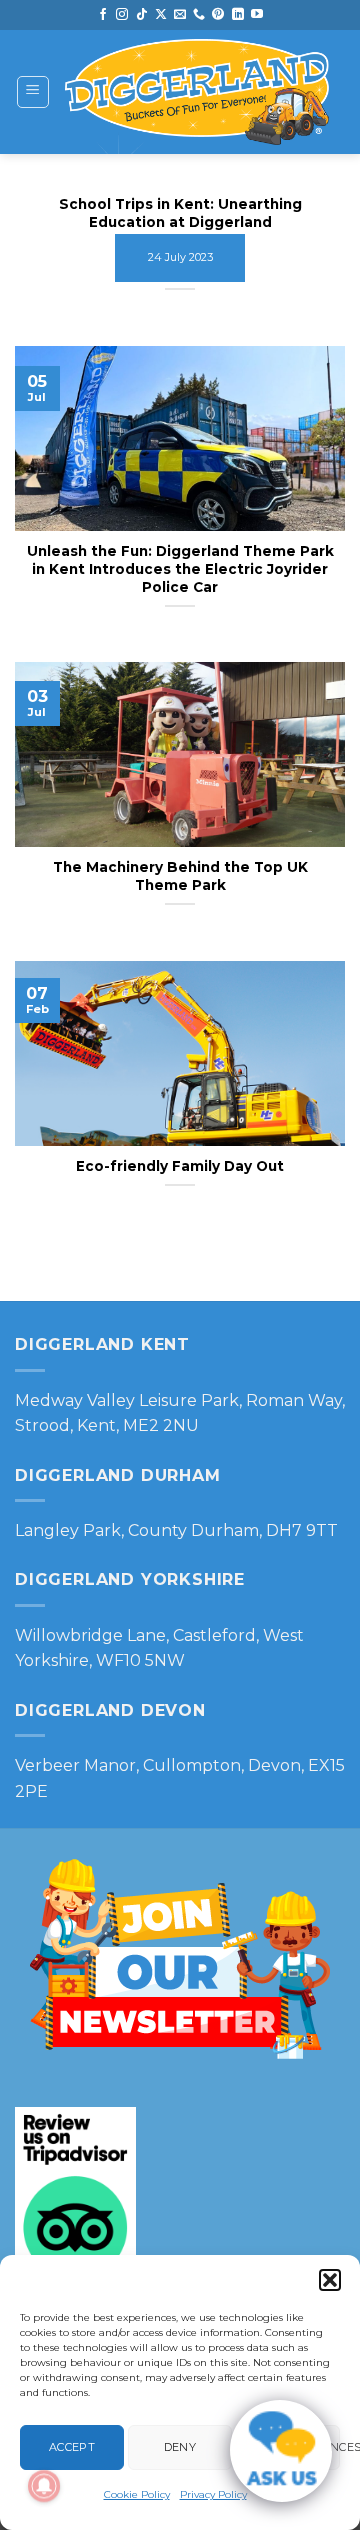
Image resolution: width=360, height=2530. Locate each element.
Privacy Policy (213, 2494)
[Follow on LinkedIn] (238, 15)
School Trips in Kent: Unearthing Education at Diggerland (180, 213)
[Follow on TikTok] (142, 15)
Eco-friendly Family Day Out (180, 1166)
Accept (72, 2447)
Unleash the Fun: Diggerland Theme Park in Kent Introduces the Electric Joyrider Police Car (180, 568)
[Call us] (199, 15)
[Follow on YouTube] (257, 15)
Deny (180, 2447)
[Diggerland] (197, 92)
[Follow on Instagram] (122, 15)
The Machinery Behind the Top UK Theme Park (180, 876)
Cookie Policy (137, 2494)
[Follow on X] (161, 15)
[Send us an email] (180, 15)
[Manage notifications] (44, 2486)
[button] (330, 2280)
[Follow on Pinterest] (218, 15)
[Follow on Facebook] (103, 15)
